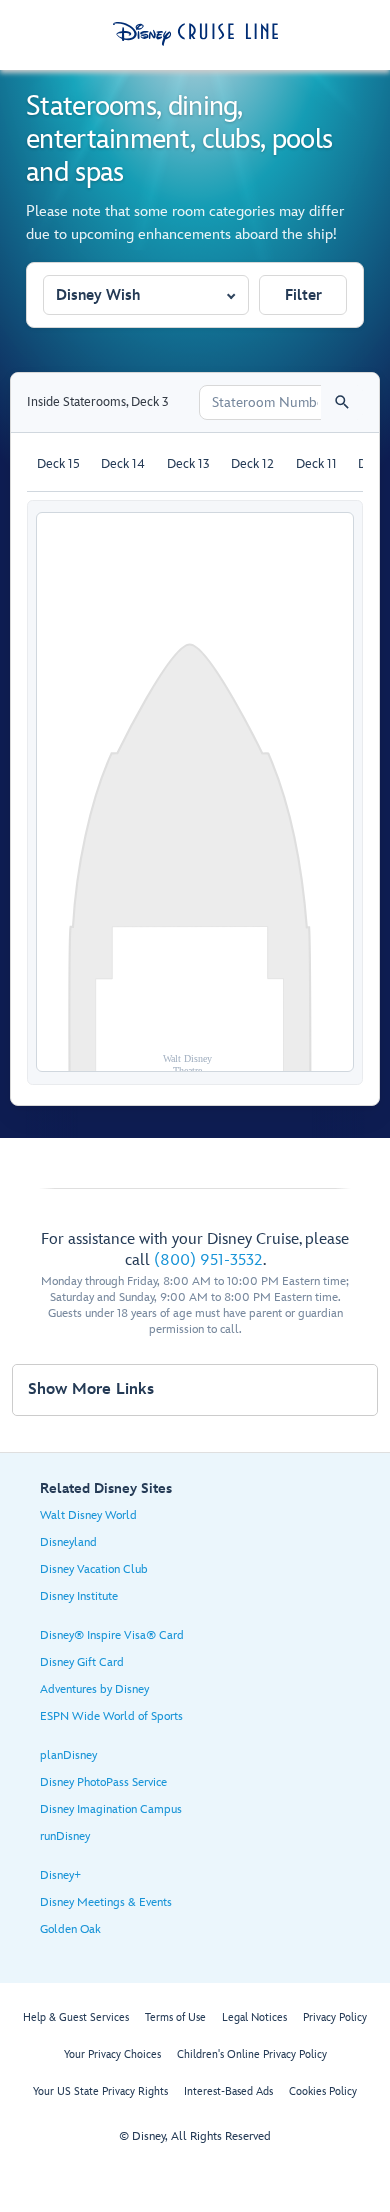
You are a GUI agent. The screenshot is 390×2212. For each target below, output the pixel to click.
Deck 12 (252, 464)
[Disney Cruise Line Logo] (195, 34)
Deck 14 (123, 464)
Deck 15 (58, 464)
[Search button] (342, 402)
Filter (303, 295)
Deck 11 (316, 464)
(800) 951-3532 (208, 1260)
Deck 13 (188, 464)
